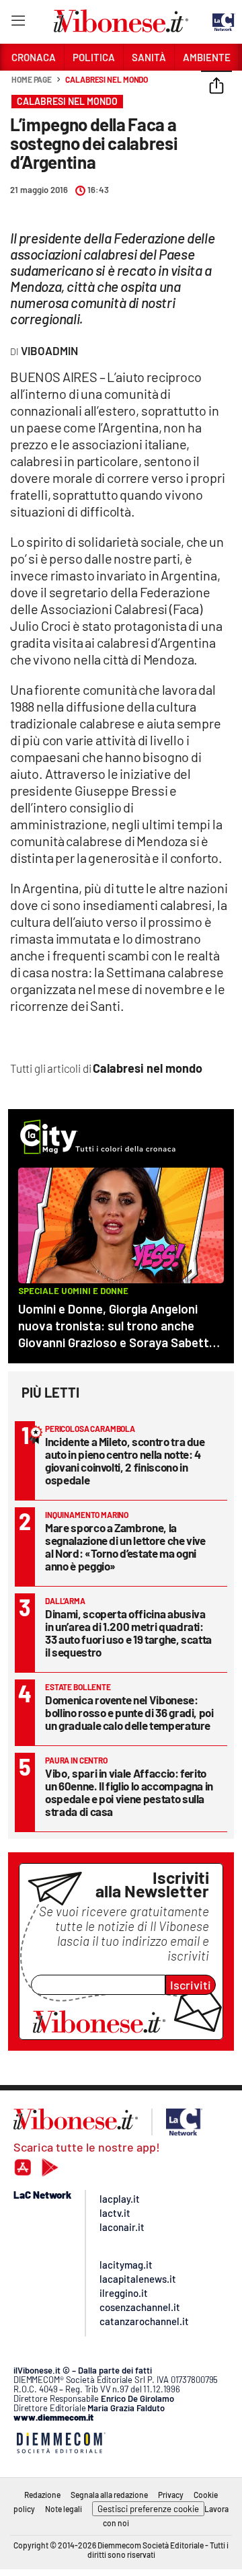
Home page (32, 79)
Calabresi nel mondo (107, 79)
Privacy (171, 2495)
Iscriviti (191, 1985)
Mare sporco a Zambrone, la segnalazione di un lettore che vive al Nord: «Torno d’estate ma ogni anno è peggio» (125, 1547)
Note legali (64, 2509)
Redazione (42, 2495)
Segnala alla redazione (109, 2495)
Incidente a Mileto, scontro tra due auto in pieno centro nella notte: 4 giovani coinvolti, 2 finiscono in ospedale (125, 1461)
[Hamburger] (18, 23)
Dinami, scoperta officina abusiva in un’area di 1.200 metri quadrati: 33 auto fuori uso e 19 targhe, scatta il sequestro (128, 1633)
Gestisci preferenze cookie (148, 2509)
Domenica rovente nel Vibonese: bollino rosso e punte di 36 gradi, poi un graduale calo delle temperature (129, 1712)
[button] (216, 87)
